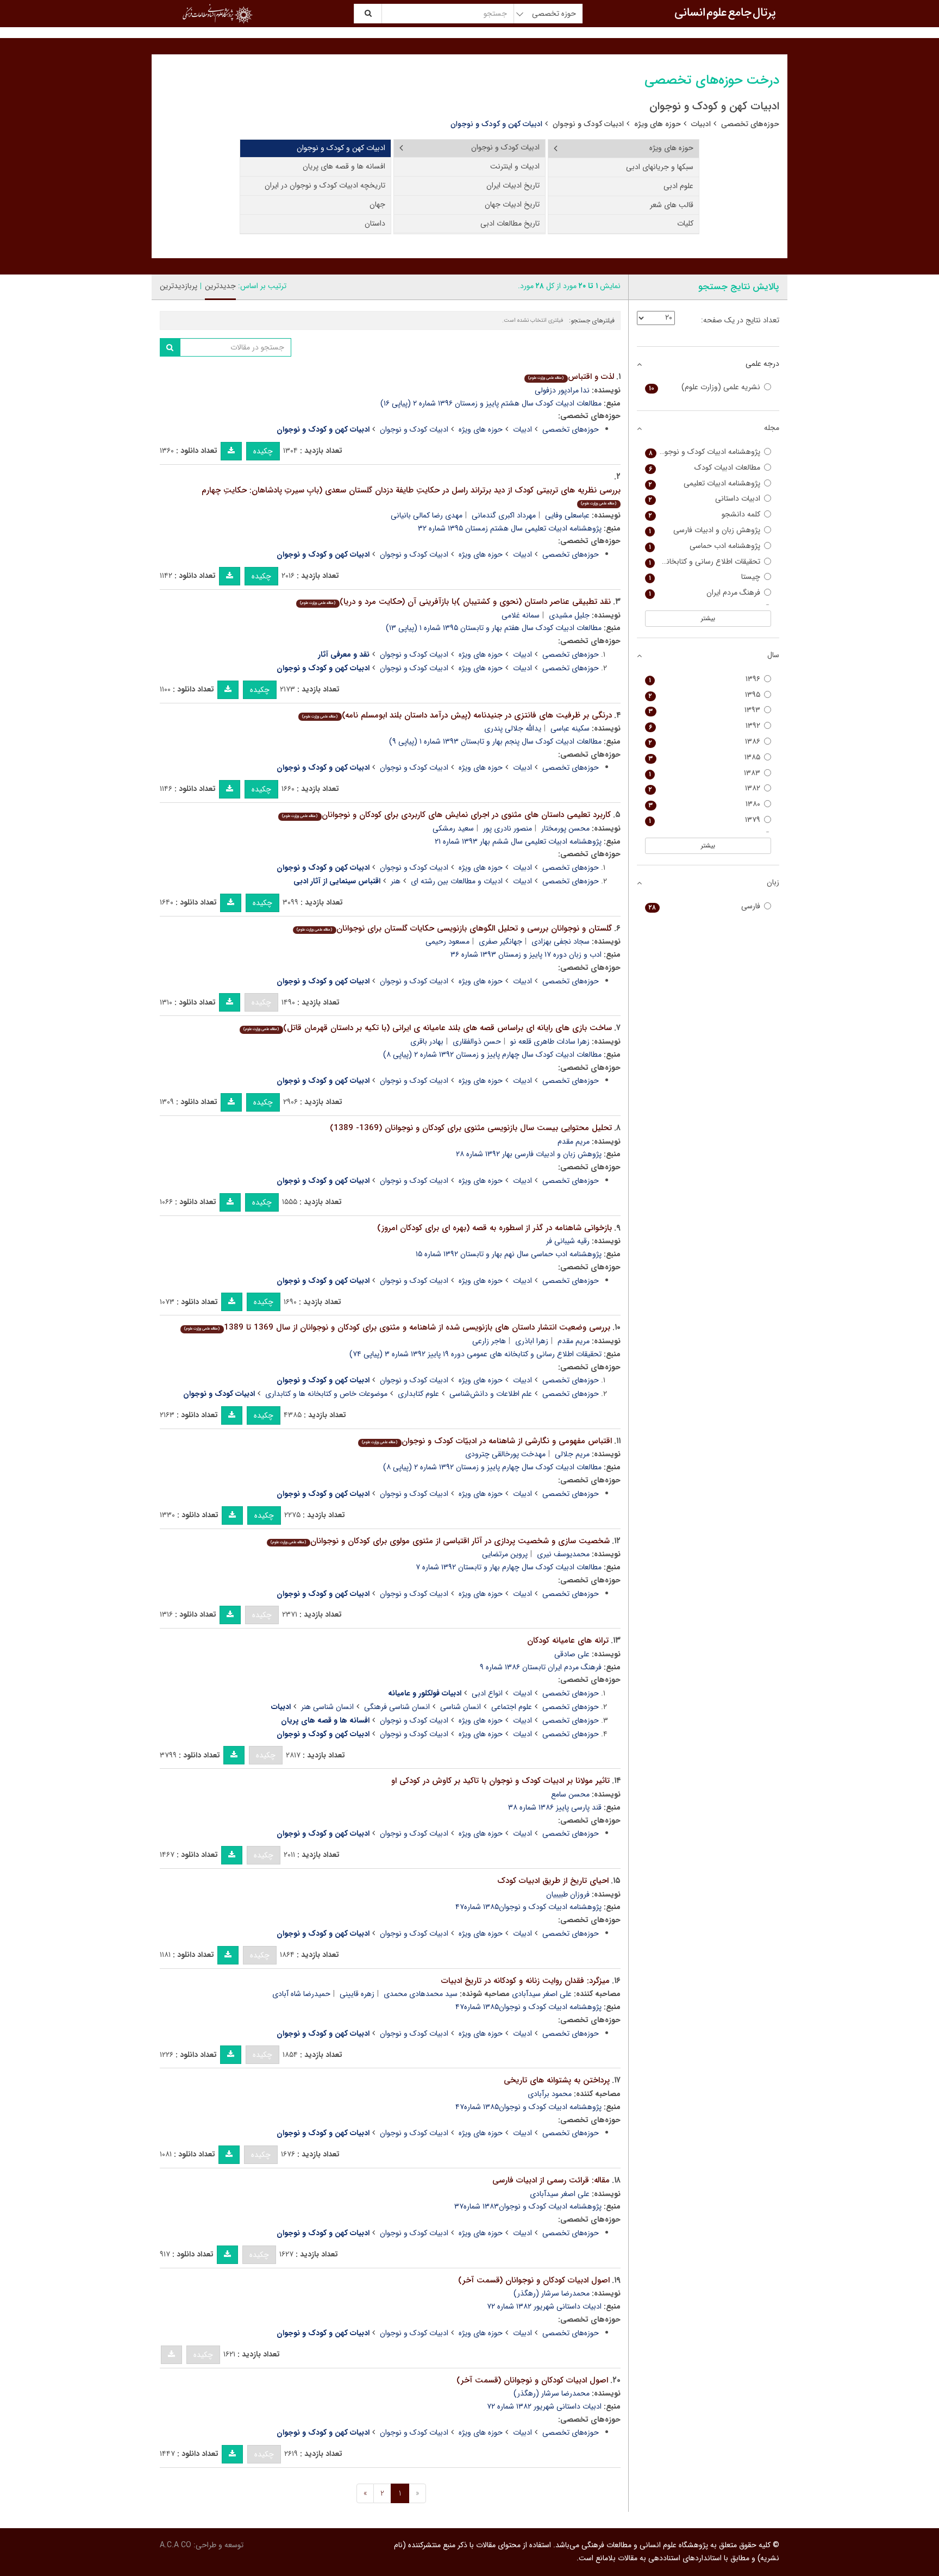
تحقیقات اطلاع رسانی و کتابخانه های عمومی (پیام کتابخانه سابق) (703, 562)
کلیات (685, 223)
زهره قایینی (357, 1994)
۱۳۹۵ (705, 695)
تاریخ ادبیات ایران (513, 185)
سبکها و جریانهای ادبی (660, 167)
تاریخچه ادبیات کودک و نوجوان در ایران (325, 185)
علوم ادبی (678, 186)
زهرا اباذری (532, 1341)
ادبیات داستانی (705, 499)
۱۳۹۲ (705, 726)
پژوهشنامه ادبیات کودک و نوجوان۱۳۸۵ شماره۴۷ (528, 1907)
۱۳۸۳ (705, 773)
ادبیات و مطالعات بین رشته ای (457, 881)
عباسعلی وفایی (567, 515)
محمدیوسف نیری (563, 1554)
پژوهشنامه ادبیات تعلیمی (705, 484)
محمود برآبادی (550, 2094)
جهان (377, 204)
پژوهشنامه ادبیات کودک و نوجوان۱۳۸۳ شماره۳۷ (528, 2206)
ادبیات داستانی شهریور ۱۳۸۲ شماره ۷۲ (544, 2306)
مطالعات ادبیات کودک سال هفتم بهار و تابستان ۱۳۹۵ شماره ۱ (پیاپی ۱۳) (494, 628)
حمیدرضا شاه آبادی (301, 1994)
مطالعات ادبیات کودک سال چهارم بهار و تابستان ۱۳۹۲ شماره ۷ (509, 1567)
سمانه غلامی (521, 615)
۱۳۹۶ (705, 679)
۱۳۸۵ (705, 757)
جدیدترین (220, 286)
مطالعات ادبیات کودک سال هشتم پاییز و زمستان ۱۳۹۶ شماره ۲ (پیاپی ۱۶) (491, 403)
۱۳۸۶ (705, 742)
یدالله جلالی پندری (513, 728)
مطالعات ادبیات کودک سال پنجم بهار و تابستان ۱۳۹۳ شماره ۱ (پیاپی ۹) (495, 741)
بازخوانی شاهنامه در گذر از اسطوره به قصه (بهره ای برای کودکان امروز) (494, 1228)
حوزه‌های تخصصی (750, 124)
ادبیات (701, 124)
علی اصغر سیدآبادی (542, 1994)
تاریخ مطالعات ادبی (510, 223)
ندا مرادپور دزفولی (562, 390)
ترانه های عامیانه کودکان (568, 1641)
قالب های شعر (672, 205)
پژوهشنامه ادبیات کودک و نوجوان (705, 452)
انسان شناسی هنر (327, 1707)
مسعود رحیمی (447, 941)
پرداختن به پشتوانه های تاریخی (557, 2080)
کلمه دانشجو (705, 514)
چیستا (705, 577)
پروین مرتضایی (505, 1554)
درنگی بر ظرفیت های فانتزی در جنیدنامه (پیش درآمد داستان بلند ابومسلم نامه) (457, 715)
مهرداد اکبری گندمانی (504, 515)
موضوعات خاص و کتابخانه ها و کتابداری (326, 1394)
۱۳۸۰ (705, 804)
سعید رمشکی (453, 828)
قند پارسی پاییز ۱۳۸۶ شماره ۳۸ (555, 1807)
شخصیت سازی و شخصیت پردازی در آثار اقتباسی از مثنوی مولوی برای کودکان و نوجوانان (440, 1541)
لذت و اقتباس (571, 377)
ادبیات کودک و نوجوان (588, 124)
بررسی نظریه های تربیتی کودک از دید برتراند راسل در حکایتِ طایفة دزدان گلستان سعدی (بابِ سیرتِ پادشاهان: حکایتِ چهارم (411, 495)
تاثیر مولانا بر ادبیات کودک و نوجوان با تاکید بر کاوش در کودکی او (500, 1781)
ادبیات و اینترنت (515, 166)
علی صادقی (572, 1654)
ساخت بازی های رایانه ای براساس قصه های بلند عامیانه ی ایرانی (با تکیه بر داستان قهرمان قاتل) (427, 1028)
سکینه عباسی (570, 728)
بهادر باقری (427, 1041)
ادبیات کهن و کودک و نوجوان (341, 148)
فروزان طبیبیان (568, 1894)
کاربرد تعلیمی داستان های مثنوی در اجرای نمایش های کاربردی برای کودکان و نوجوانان (446, 815)
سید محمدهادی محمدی (421, 1994)
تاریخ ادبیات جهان (512, 204)
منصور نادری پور (508, 828)
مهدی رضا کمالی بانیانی (427, 515)
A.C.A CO (176, 2545)
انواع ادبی (487, 1693)
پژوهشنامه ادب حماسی (705, 546)
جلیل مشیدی (569, 615)
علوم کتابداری (418, 1394)
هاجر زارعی (489, 1341)
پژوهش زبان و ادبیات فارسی (705, 530)
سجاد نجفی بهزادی (561, 941)
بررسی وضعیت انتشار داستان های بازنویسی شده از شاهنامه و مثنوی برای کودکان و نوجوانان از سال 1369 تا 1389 (397, 1327)
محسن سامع (570, 1794)
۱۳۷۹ (705, 820)
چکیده (263, 451)
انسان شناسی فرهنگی (397, 1707)
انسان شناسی (461, 1707)
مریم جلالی (572, 1454)
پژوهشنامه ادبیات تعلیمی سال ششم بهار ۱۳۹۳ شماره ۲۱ (518, 841)
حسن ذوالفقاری (477, 1041)
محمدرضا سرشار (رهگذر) (552, 2293)
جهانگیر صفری (500, 941)
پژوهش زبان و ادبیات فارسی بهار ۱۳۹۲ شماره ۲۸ (529, 1154)
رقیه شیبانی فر (568, 1241)
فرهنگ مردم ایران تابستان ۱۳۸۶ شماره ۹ (541, 1667)
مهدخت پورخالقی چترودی (505, 1454)
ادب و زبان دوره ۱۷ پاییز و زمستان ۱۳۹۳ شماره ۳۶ (526, 955)
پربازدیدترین (179, 286)
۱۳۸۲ (705, 788)
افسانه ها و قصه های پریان (344, 166)
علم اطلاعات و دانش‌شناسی (491, 1394)
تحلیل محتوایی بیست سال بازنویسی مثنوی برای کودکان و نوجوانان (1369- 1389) (471, 1128)
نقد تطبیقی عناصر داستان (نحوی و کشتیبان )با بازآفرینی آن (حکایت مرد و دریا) (455, 602)
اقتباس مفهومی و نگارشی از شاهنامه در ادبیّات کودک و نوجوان (487, 1441)
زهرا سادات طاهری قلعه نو (550, 1041)
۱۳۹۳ (705, 710)
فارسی (705, 906)
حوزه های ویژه (658, 124)
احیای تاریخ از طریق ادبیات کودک (553, 1881)
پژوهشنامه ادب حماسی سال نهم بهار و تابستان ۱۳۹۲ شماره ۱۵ (509, 1254)
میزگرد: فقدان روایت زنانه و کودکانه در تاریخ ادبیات (525, 1981)
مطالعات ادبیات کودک (705, 468)
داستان (375, 223)
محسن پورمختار (565, 828)
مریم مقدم (574, 1142)
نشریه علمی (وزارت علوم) (705, 387)
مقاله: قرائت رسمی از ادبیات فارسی (551, 2180)
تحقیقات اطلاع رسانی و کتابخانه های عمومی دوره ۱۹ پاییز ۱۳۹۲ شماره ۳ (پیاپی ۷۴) (475, 1354)
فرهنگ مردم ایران (705, 593)
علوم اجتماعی (512, 1707)
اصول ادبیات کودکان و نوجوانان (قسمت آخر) (534, 2280)
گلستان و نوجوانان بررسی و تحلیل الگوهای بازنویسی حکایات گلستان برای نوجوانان (454, 928)
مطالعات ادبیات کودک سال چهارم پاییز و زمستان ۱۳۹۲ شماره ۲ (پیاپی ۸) (492, 1055)
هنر (396, 881)
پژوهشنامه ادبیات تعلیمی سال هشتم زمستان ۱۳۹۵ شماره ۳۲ (510, 528)
